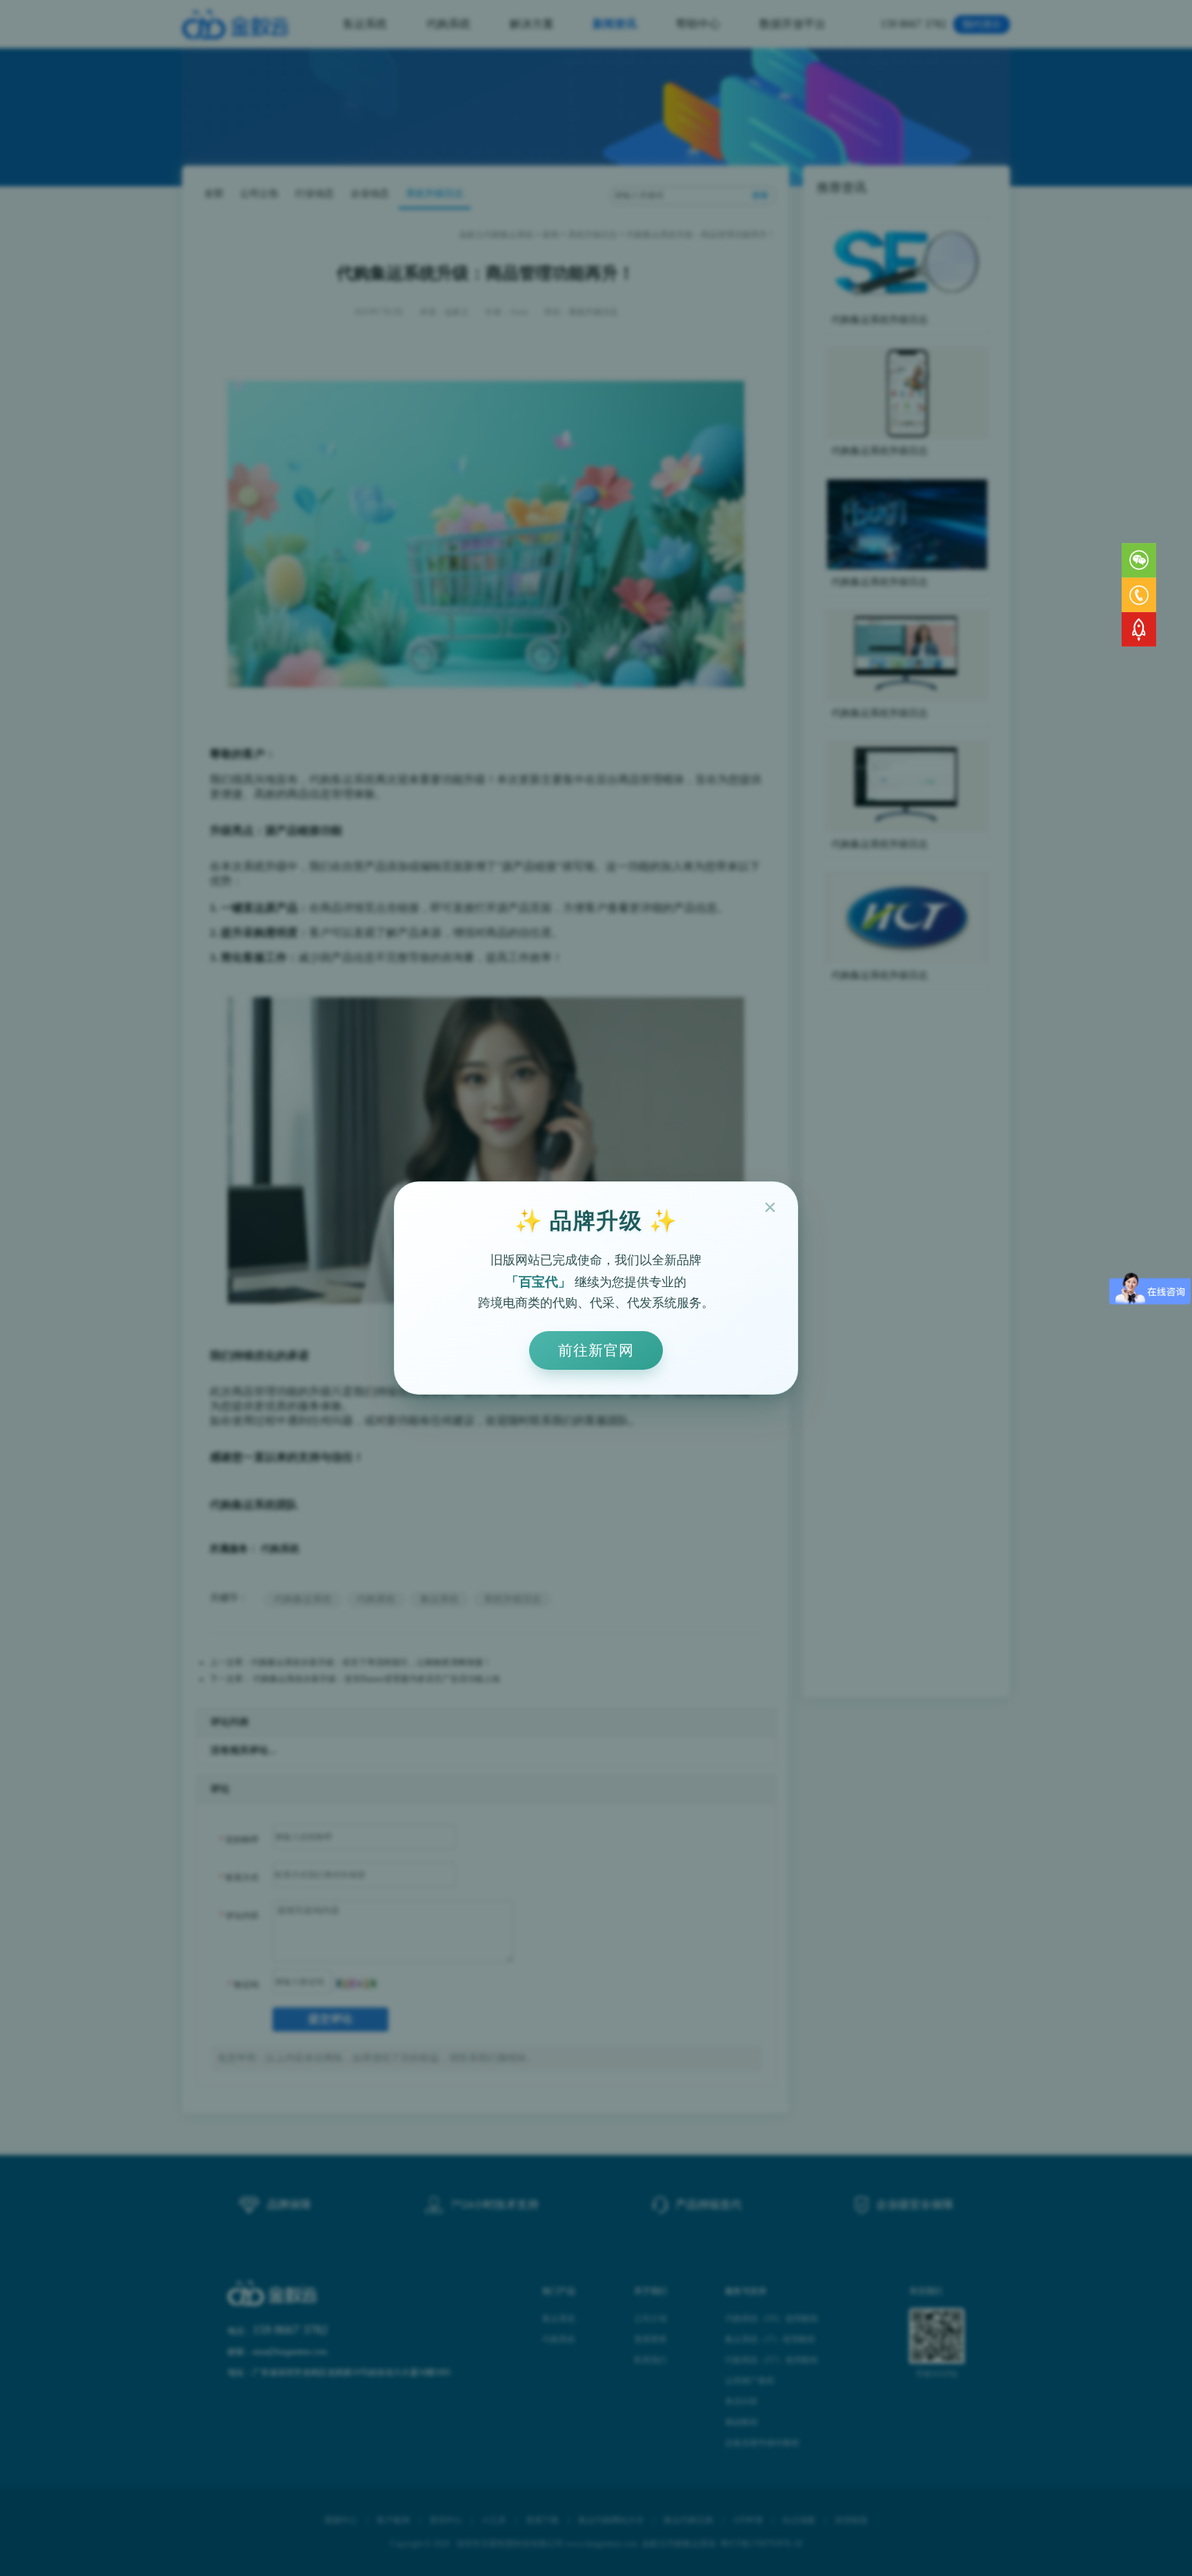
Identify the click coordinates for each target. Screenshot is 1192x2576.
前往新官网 (596, 1350)
